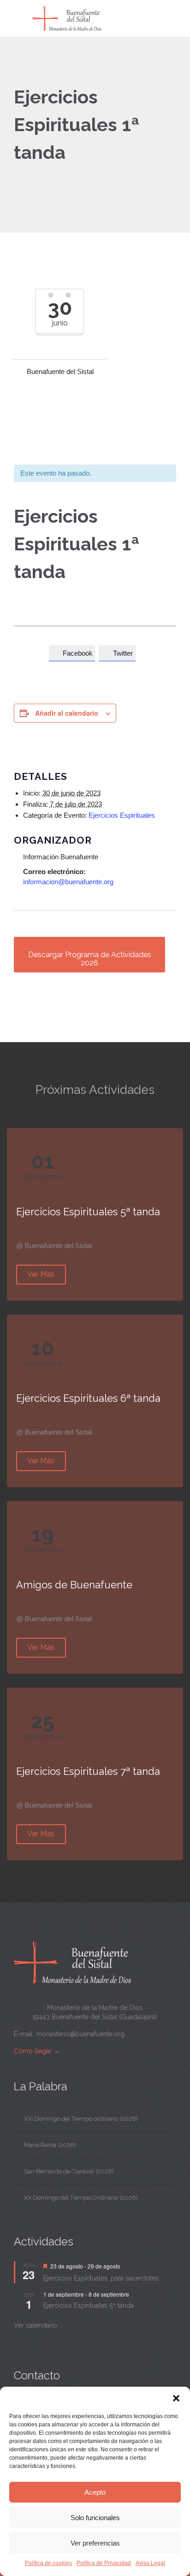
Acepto (95, 2492)
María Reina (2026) (50, 2145)
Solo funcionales (95, 2518)
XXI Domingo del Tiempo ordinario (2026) (81, 2119)
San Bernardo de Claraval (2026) (69, 2171)
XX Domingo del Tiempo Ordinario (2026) (81, 2198)
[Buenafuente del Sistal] (101, 18)
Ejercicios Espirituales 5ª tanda (89, 2305)
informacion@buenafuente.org (68, 882)
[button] (176, 2398)
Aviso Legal (150, 2563)
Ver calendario (36, 2325)
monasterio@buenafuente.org (80, 2034)
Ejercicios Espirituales (122, 815)
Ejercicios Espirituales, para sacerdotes (101, 2278)
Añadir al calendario (67, 713)
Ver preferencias (95, 2543)
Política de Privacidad (104, 2563)
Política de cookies (48, 2563)
